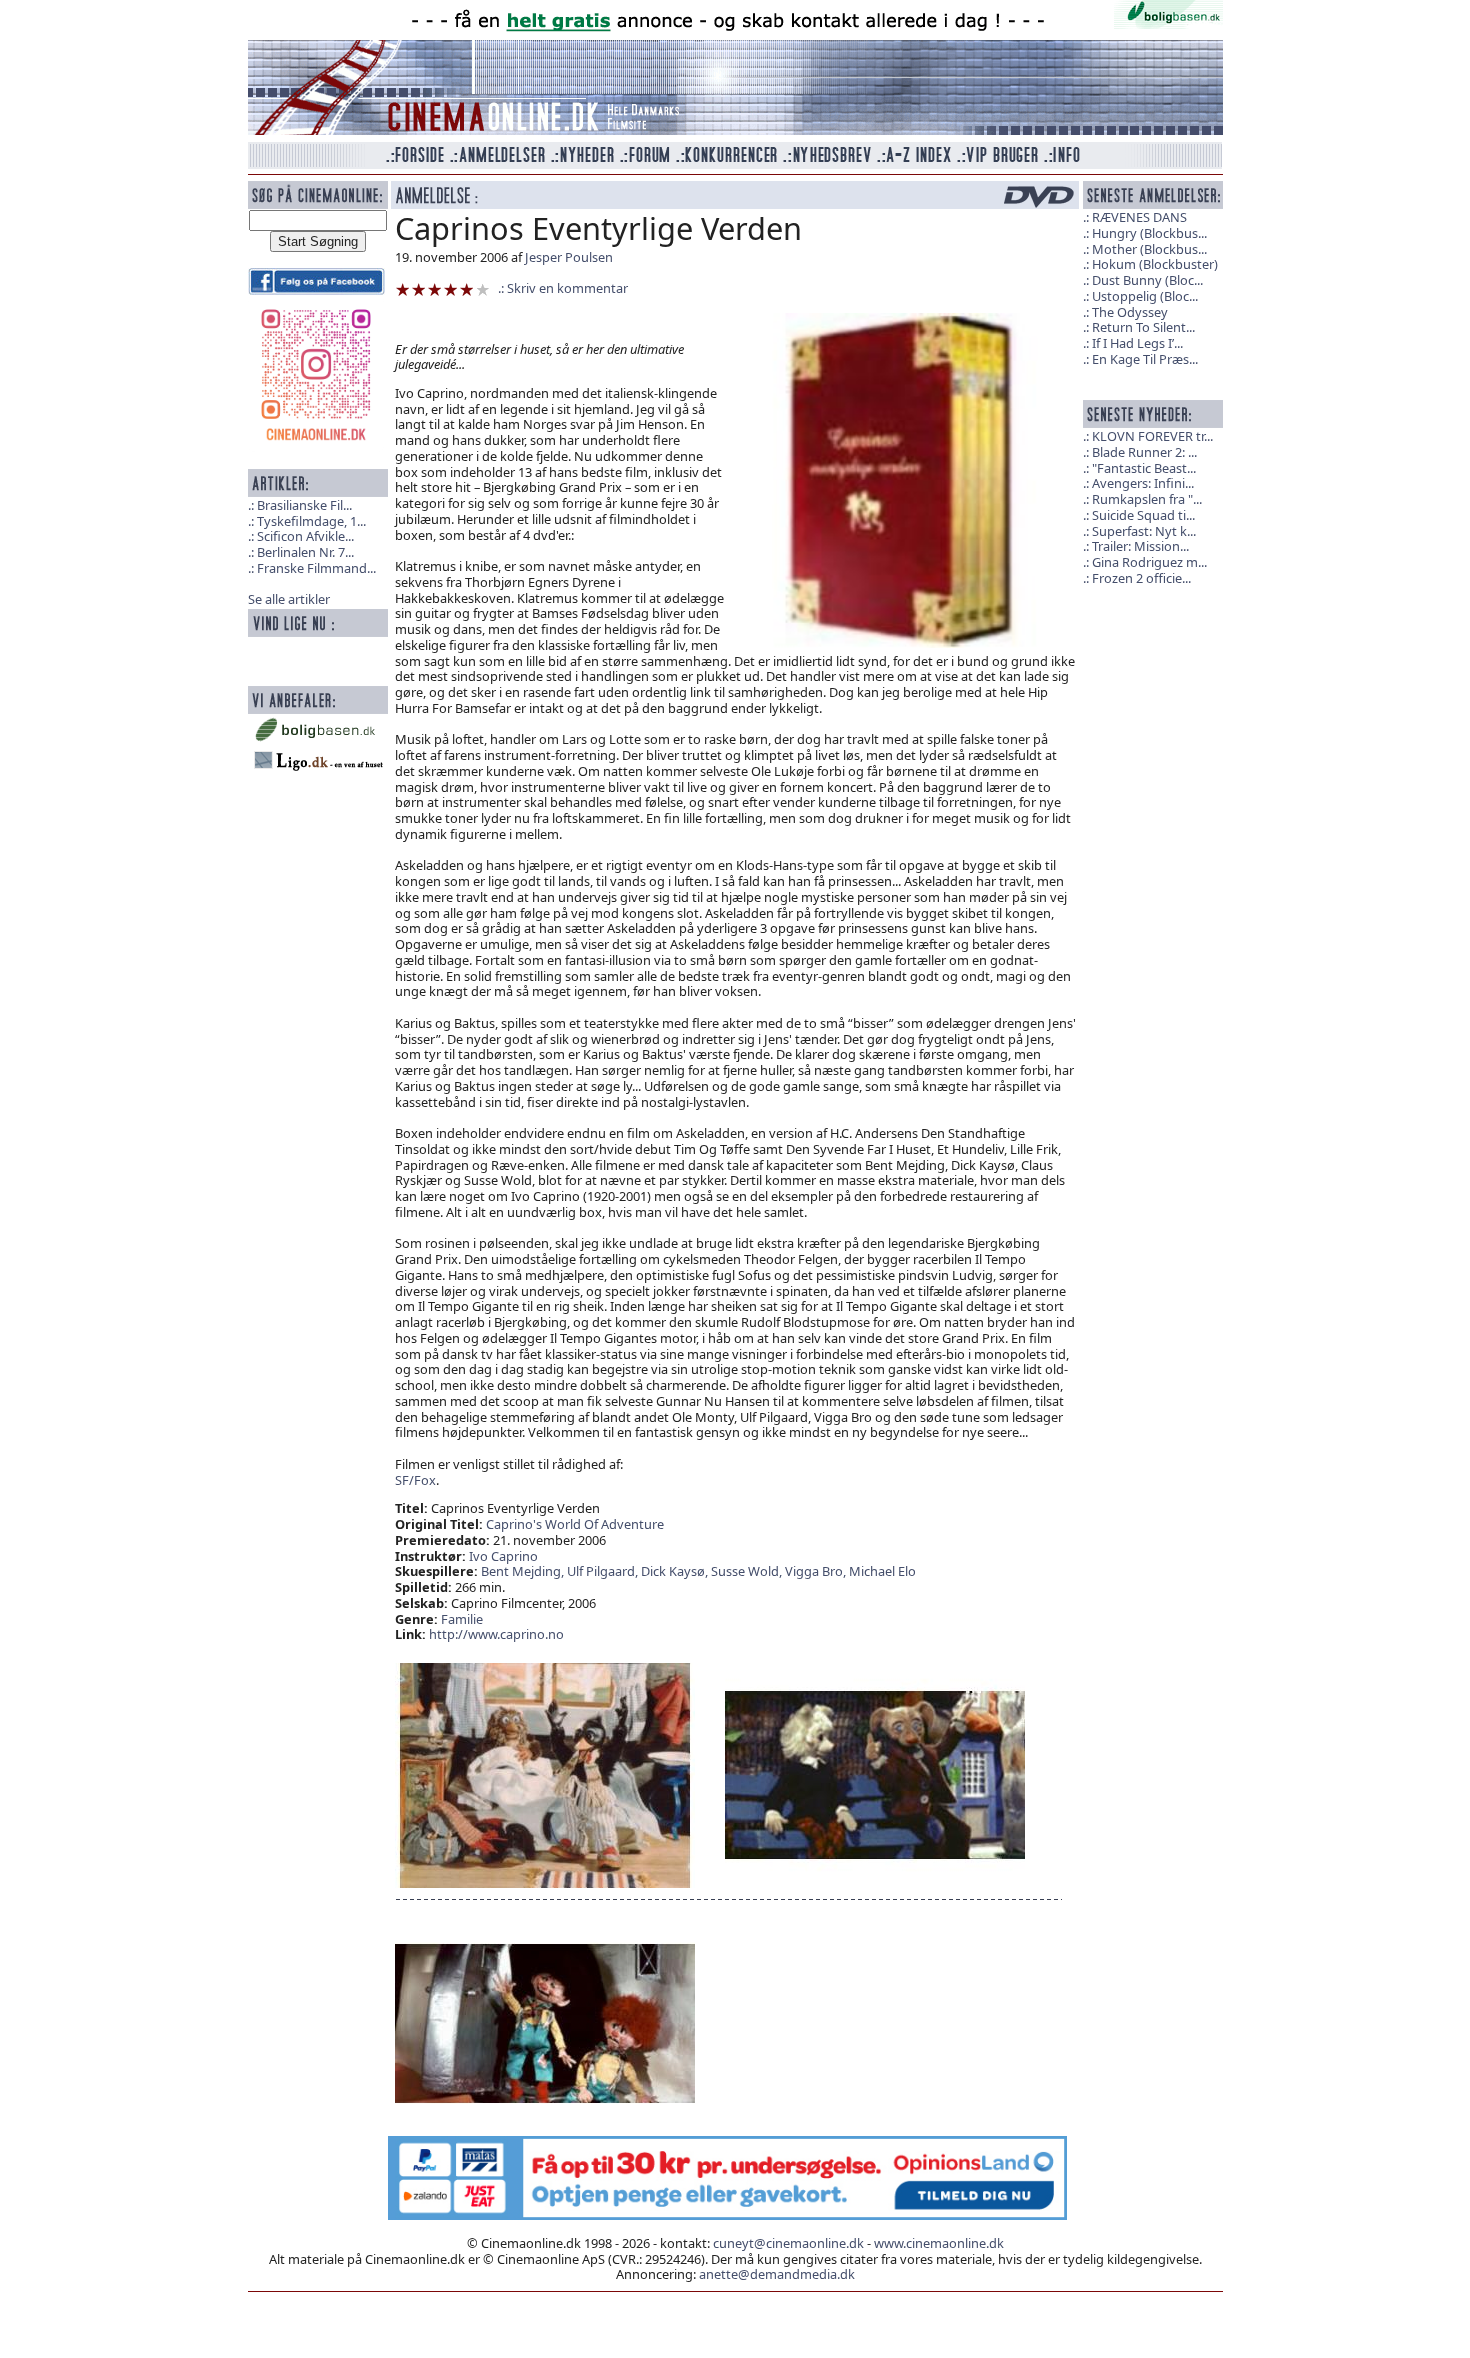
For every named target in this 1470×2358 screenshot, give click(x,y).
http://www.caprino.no (496, 1634)
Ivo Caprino (503, 1556)
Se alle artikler (289, 599)
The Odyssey (1130, 312)
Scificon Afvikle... (305, 536)
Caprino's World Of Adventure (575, 1524)
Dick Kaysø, (676, 1571)
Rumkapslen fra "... (1147, 499)
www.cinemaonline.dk (939, 2243)
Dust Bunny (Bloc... (1147, 280)
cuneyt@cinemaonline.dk (788, 2243)
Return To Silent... (1143, 327)
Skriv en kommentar (567, 288)
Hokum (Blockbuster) (1155, 264)
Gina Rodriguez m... (1149, 562)
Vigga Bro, (817, 1571)
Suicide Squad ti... (1143, 515)
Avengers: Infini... (1143, 483)
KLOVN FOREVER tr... (1152, 436)
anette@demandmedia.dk (777, 2274)
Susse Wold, (748, 1571)
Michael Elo (882, 1571)
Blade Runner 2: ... (1144, 452)
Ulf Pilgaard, (604, 1571)
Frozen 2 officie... (1141, 578)
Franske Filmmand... (316, 568)
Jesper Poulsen (569, 257)
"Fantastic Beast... (1144, 468)
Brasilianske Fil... (304, 505)
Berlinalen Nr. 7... (305, 552)
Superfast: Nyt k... (1144, 531)
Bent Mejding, (524, 1571)
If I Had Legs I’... (1137, 343)
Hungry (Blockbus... (1149, 233)
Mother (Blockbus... (1149, 249)
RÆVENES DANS (1139, 217)
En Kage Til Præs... (1145, 359)
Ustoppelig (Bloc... (1145, 296)
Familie (462, 1619)
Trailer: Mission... (1140, 546)
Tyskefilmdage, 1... (311, 521)
